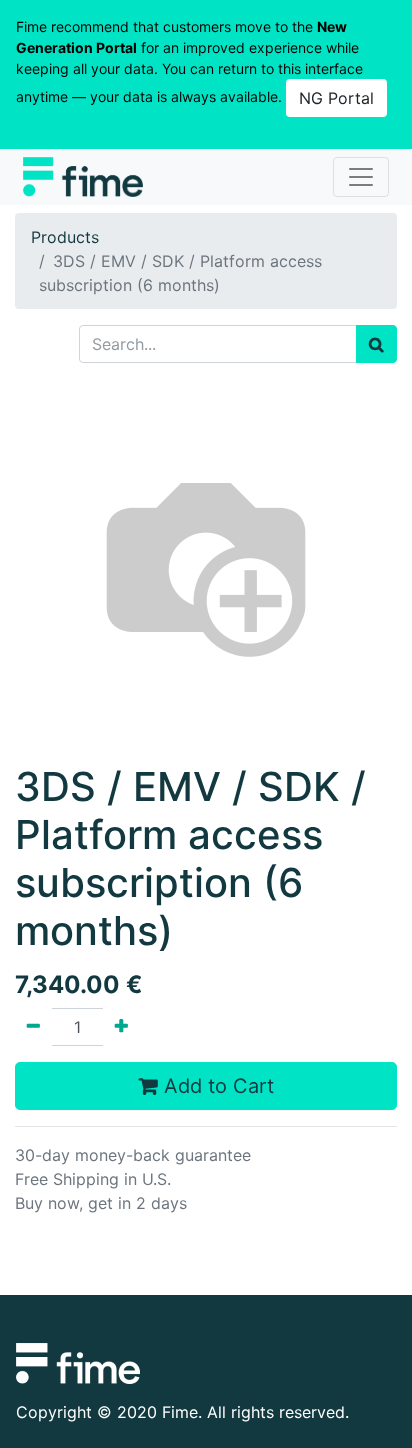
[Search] (376, 344)
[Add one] (121, 1027)
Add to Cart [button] (216, 1086)
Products (65, 237)
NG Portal (336, 98)
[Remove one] (33, 1027)
